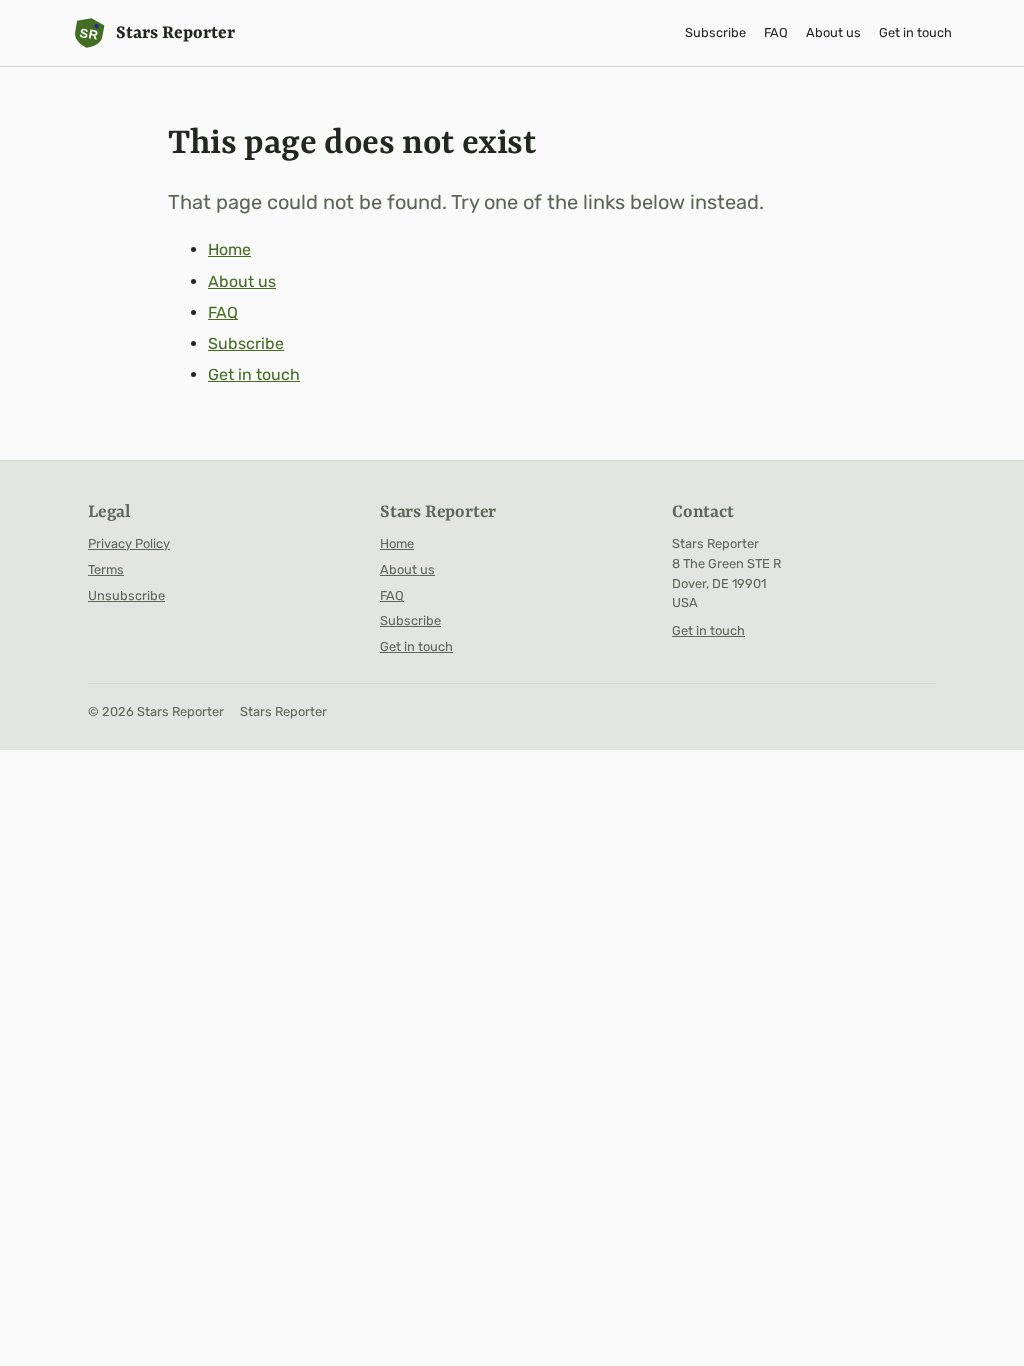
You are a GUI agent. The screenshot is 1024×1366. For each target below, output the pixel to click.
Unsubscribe (126, 595)
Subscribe (715, 32)
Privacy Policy (129, 543)
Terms (106, 569)
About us (833, 32)
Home (229, 249)
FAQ (776, 32)
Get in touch (915, 32)
